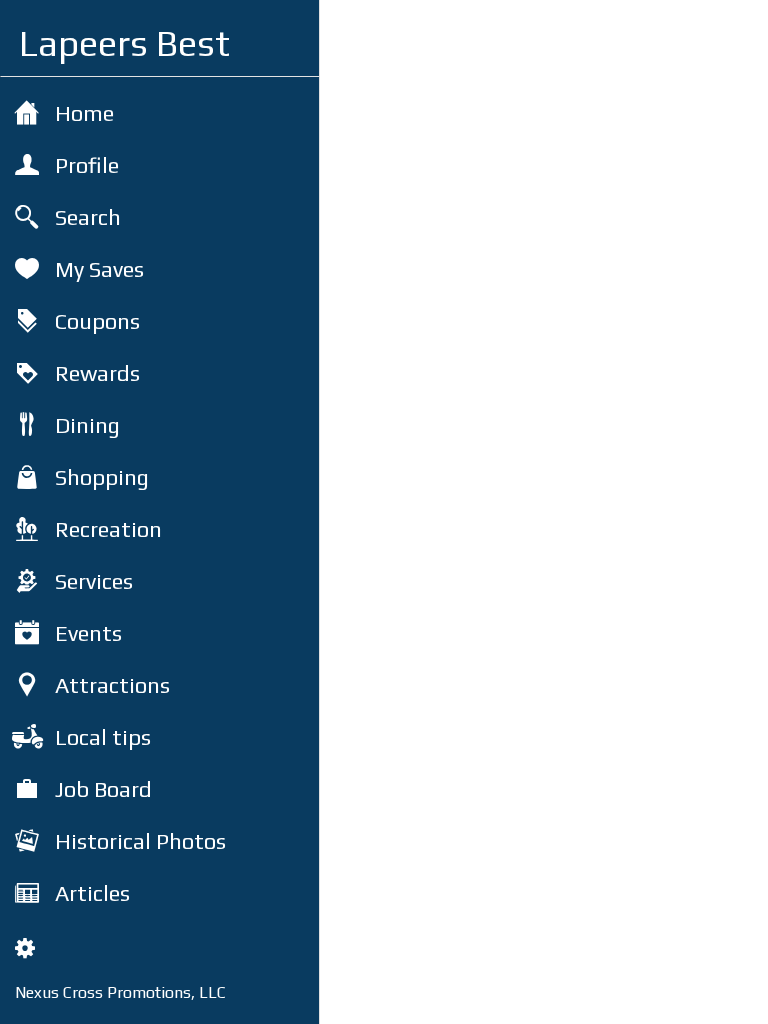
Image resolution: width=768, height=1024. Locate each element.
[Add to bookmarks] (680, 996)
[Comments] (728, 996)
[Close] (352, 32)
